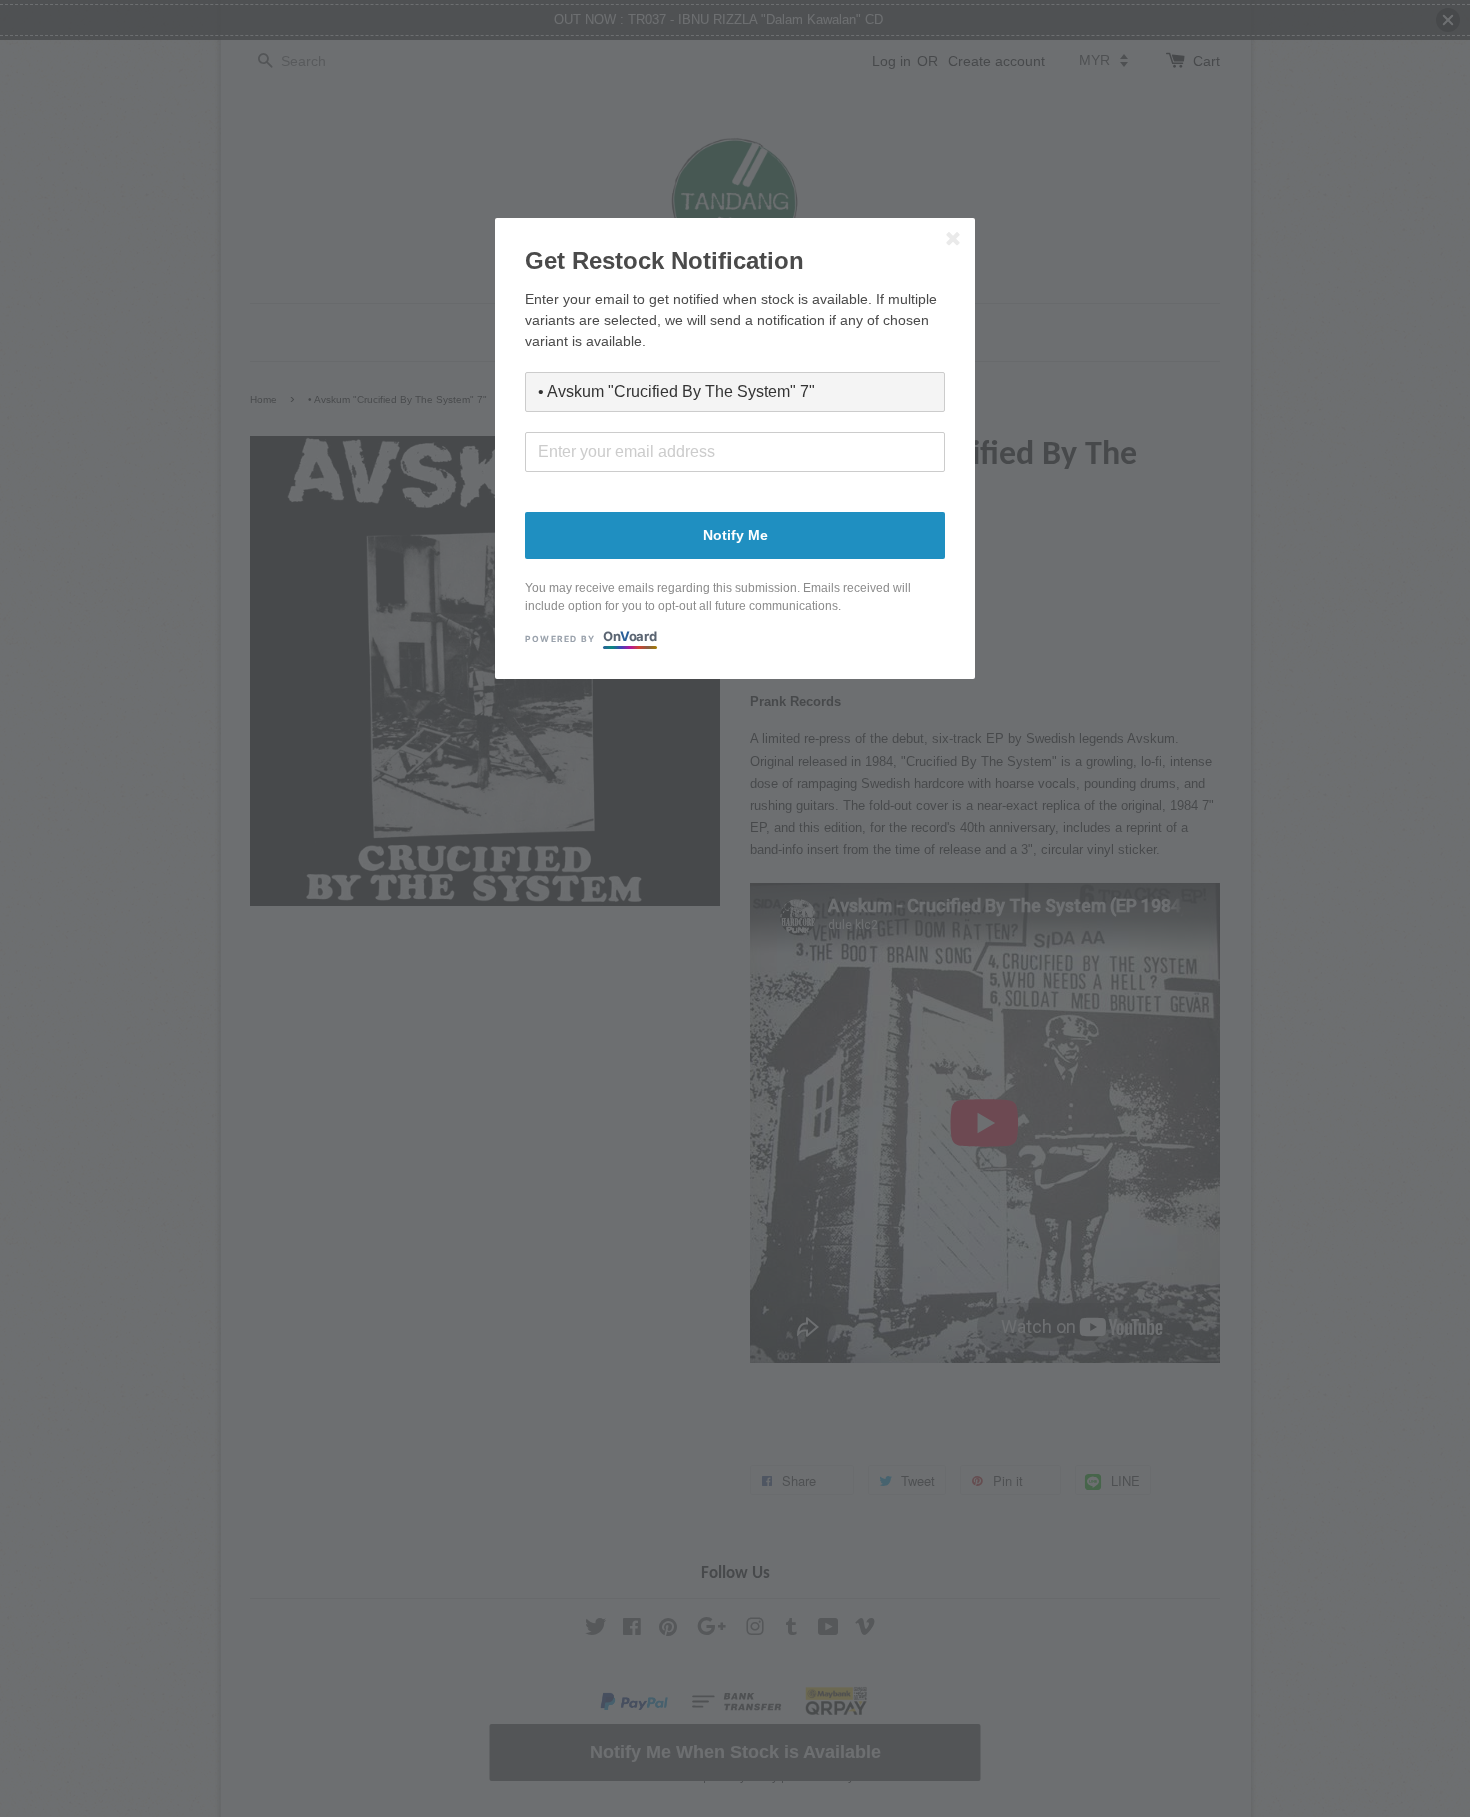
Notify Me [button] (735, 535)
